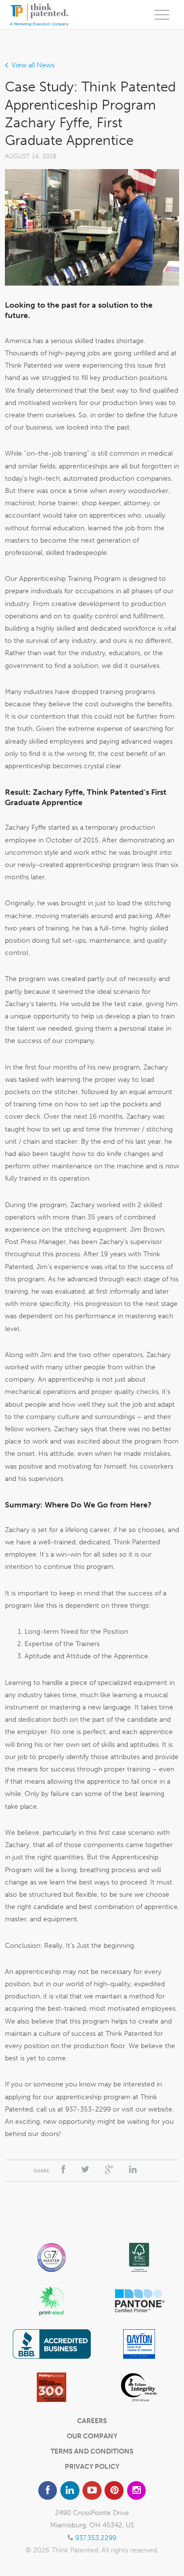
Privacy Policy (92, 2467)
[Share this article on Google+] (109, 2170)
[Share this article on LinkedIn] (133, 2170)
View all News (33, 65)
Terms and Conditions (92, 2451)
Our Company (92, 2436)
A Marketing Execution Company (39, 15)
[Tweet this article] (85, 2170)
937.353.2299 (96, 2538)
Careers (92, 2421)
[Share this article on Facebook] (63, 2170)
